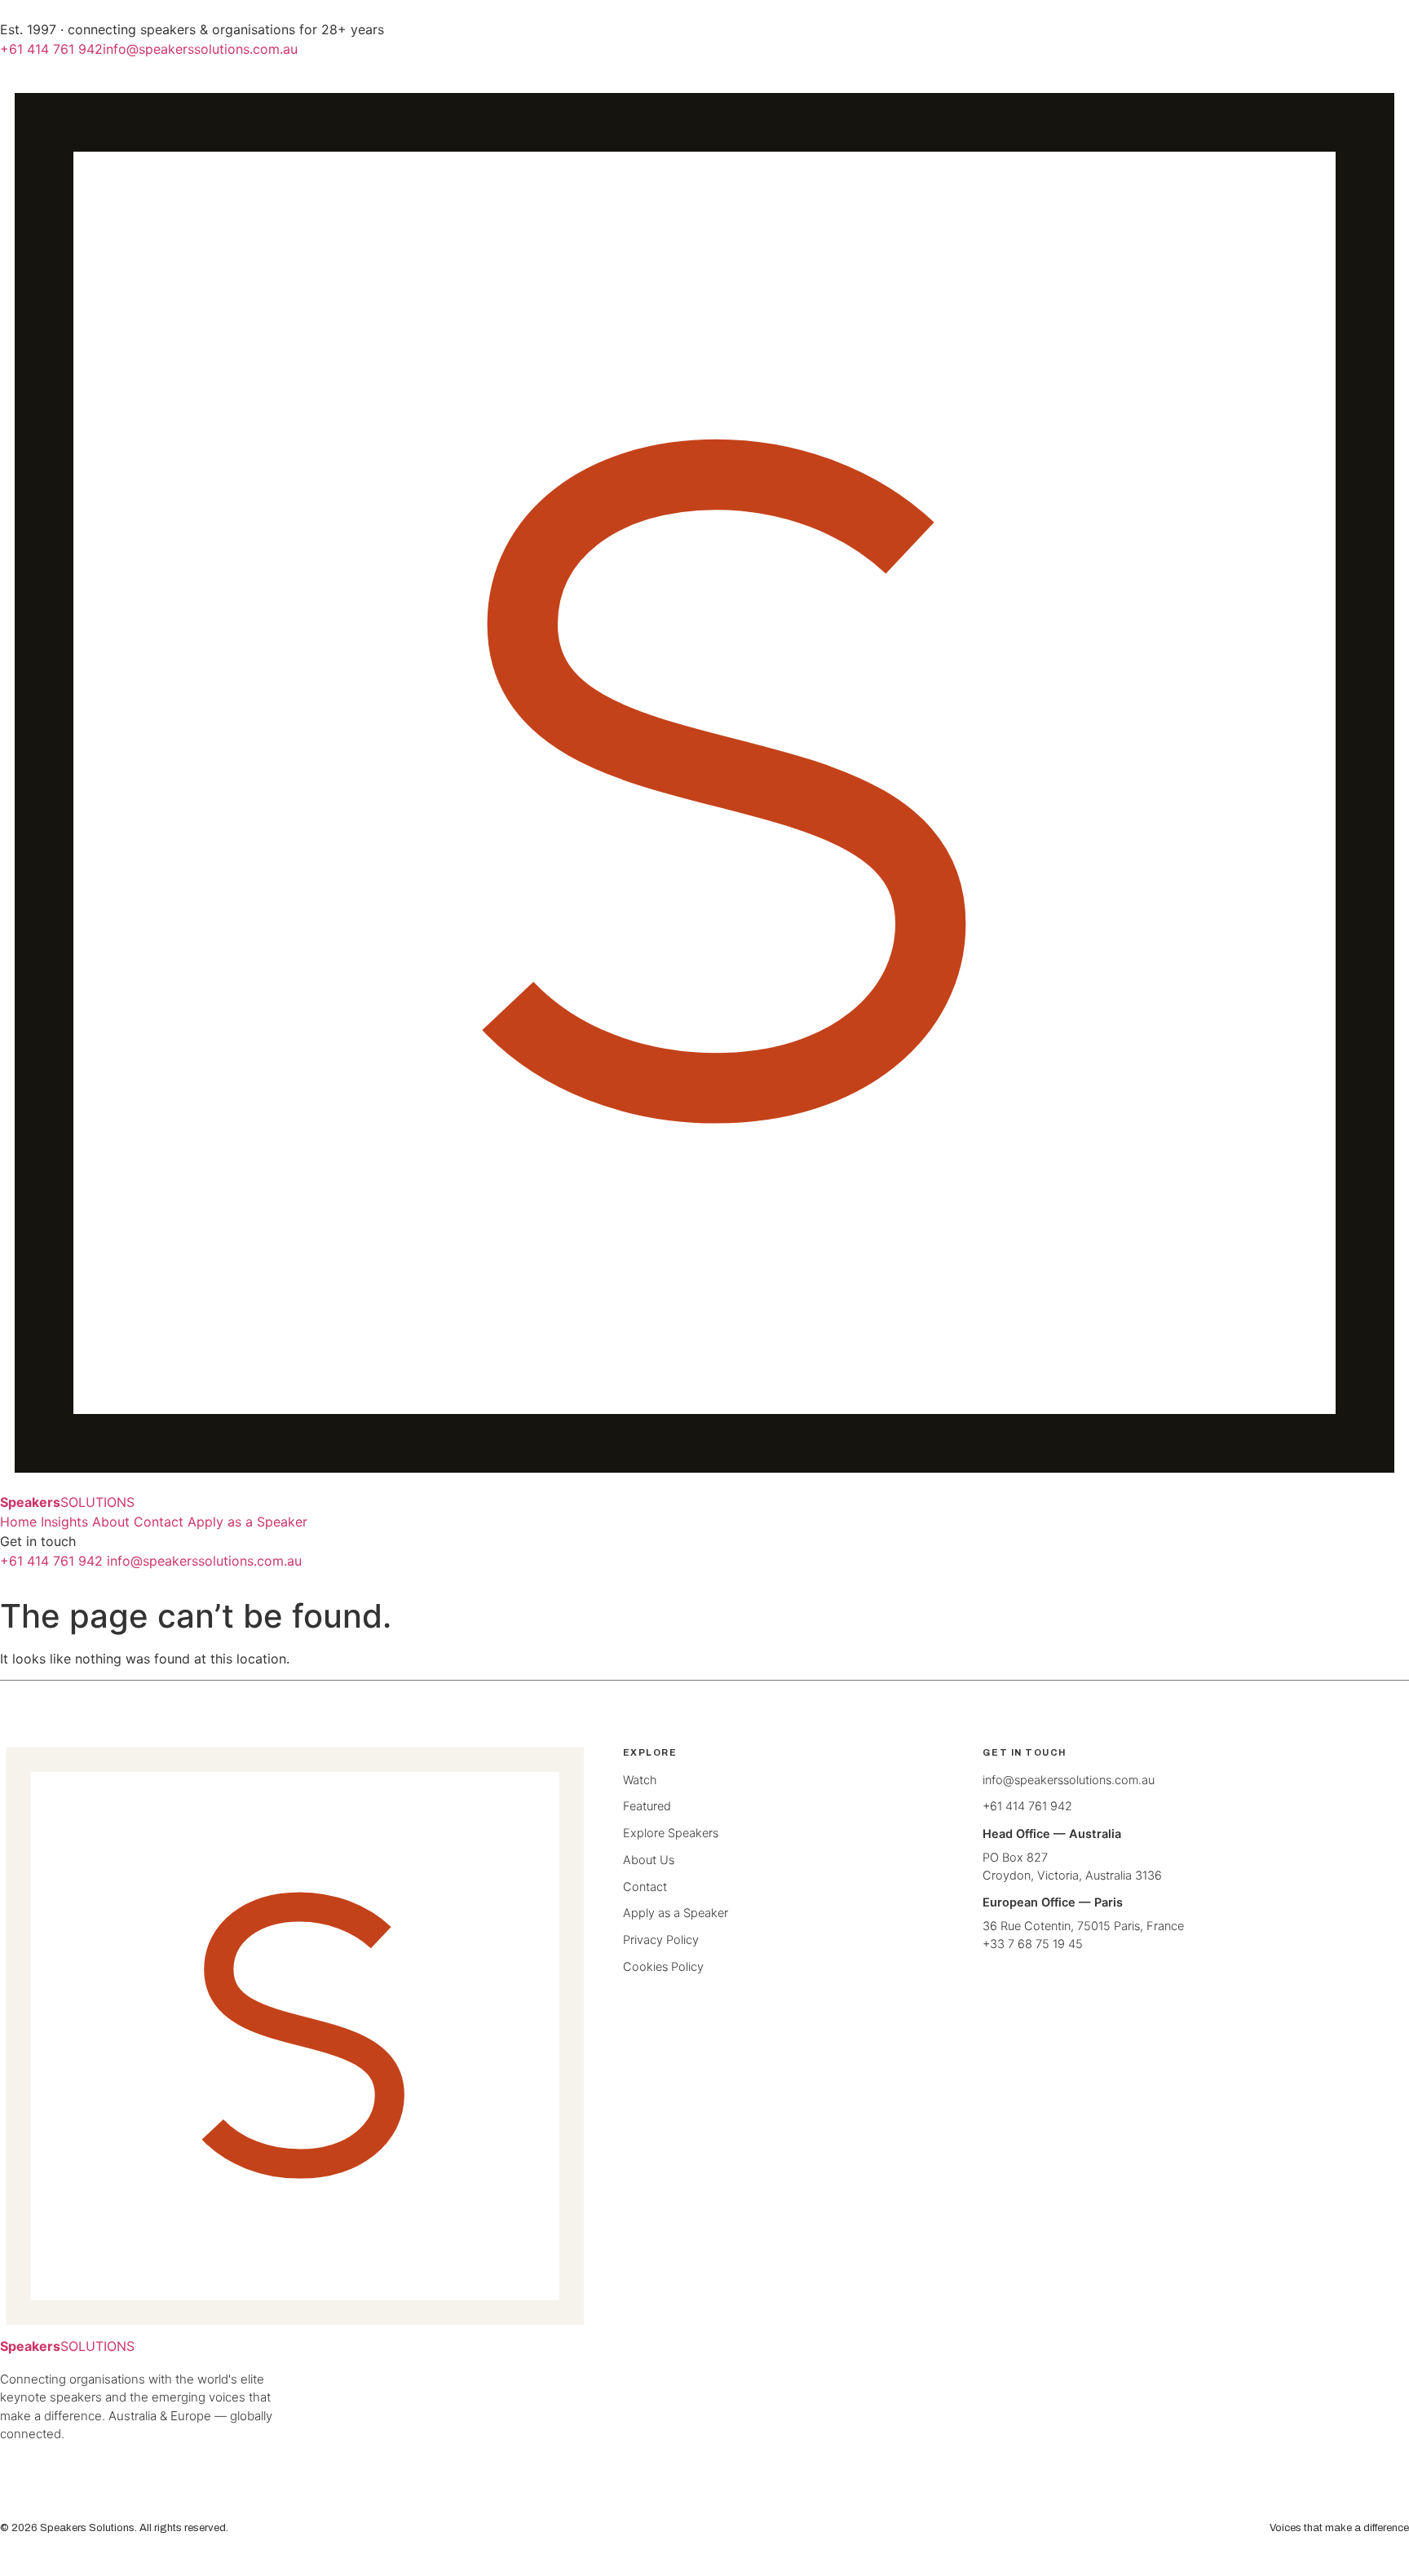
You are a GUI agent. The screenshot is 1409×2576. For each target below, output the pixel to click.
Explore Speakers (671, 1833)
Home (18, 1522)
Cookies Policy (663, 1967)
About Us (649, 1860)
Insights (64, 1522)
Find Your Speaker (393, 1522)
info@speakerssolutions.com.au (200, 49)
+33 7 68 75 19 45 (1033, 1944)
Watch (640, 1780)
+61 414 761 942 (51, 49)
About (111, 1522)
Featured (647, 1806)
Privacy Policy (661, 1940)
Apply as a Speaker (247, 1522)
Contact (159, 1522)
